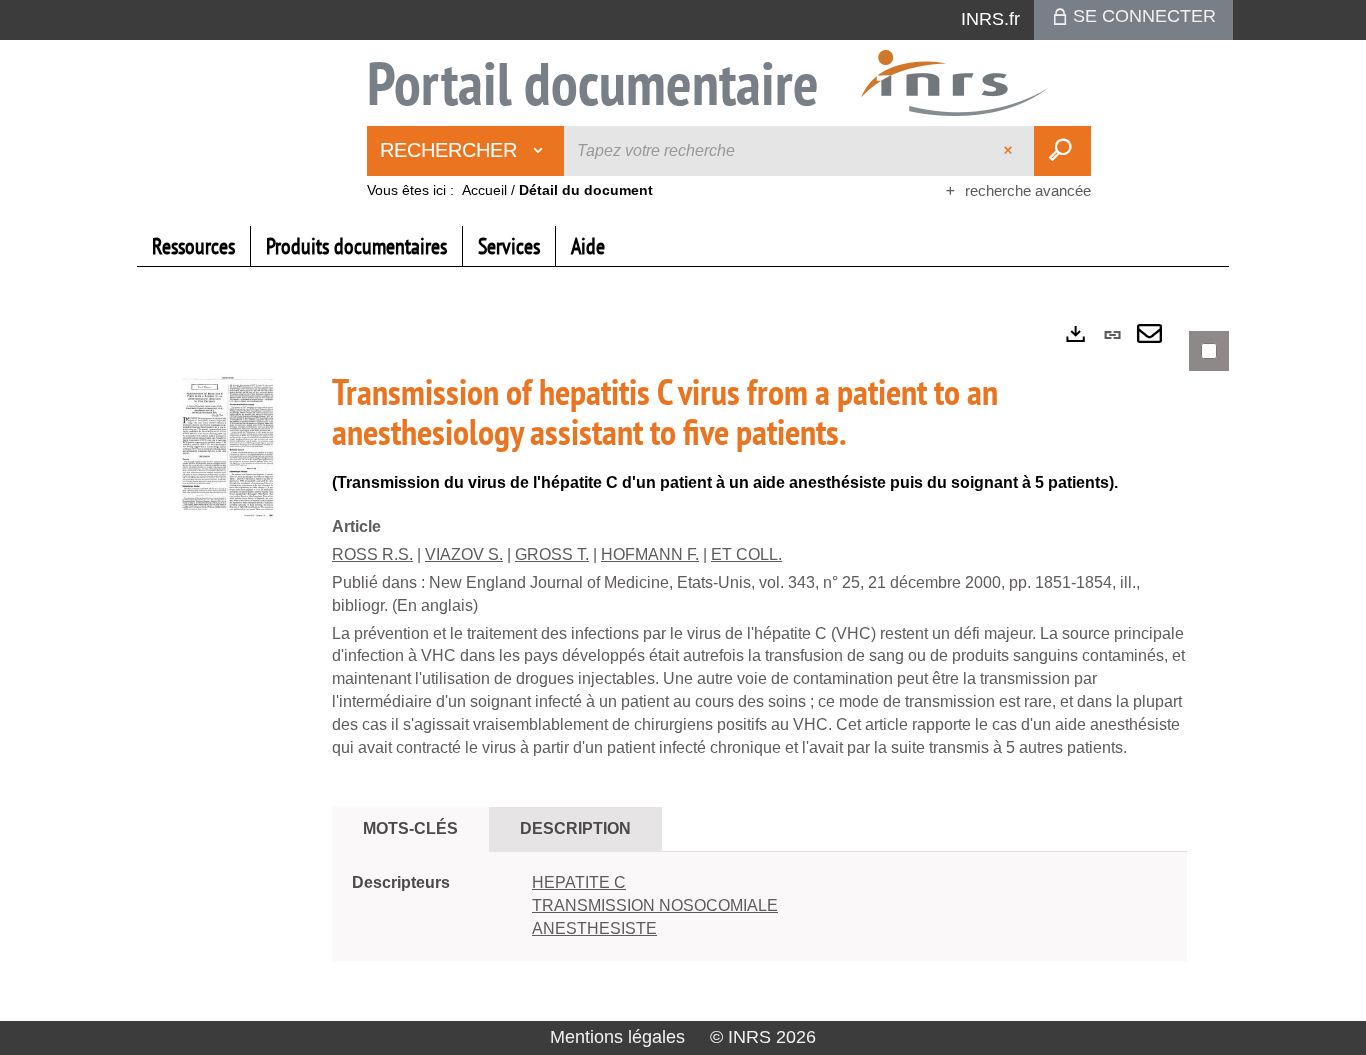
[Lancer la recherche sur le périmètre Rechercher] (1062, 151)
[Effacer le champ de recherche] (1010, 151)
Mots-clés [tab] (410, 828)
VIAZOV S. (464, 554)
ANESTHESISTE (594, 928)
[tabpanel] (683, 663)
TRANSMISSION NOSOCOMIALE (655, 905)
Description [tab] (575, 828)
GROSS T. (552, 554)
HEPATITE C (579, 882)
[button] (232, 452)
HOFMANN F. (650, 554)
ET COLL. (746, 554)
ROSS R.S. (372, 554)
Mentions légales (617, 1037)
